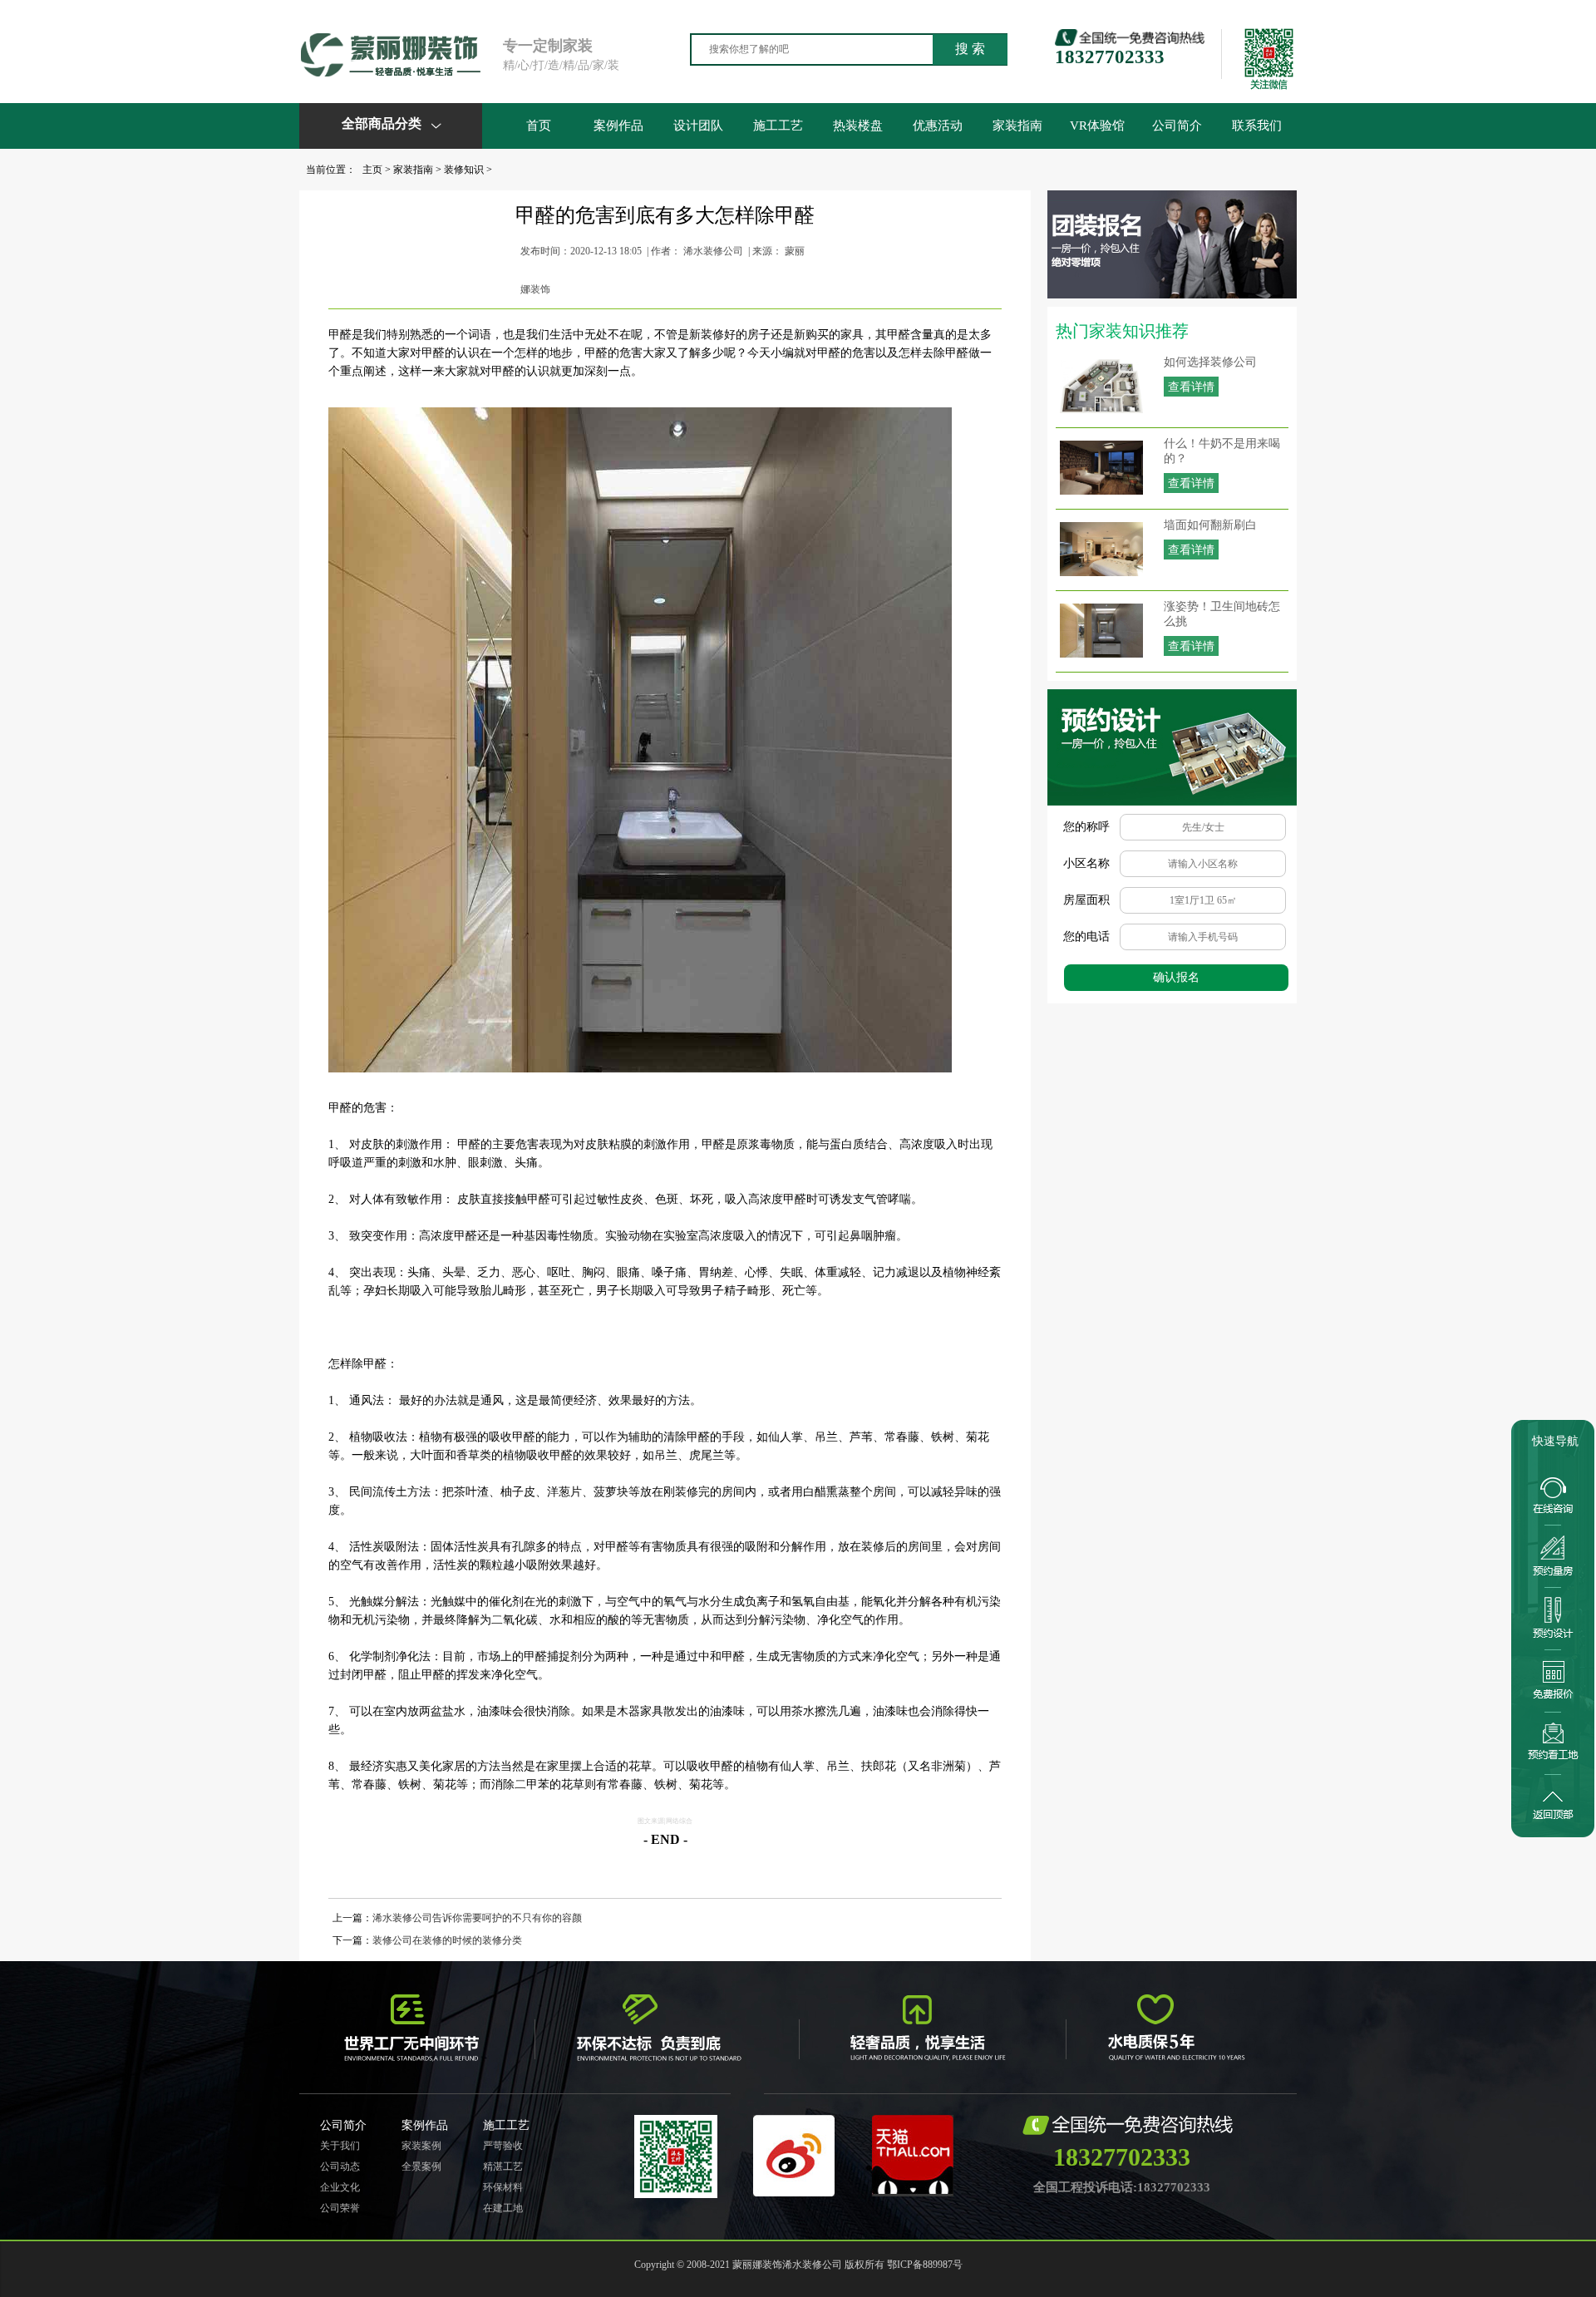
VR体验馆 (1097, 126)
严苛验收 (503, 2146)
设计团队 (698, 126)
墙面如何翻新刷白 (1210, 525)
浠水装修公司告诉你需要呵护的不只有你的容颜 (477, 1918)
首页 (539, 126)
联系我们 (1257, 126)
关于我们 (340, 2146)
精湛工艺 (503, 2166)
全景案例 (421, 2166)
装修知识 (464, 170)
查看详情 (1191, 387)
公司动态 (340, 2166)
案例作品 (618, 126)
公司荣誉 (340, 2208)
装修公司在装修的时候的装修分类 (447, 1940)
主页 (372, 170)
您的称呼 (1086, 827)
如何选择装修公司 (1210, 362)
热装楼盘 (858, 126)
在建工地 (503, 2208)
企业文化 (340, 2187)
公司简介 (1177, 126)
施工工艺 (778, 126)
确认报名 (1176, 977)
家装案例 (421, 2146)
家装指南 (1017, 126)
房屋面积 (1086, 900)
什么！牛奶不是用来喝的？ (1222, 451)
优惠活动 (938, 126)
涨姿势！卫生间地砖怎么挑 (1222, 614)
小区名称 (1086, 863)
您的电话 (1086, 937)
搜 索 (970, 49)
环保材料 (503, 2187)
